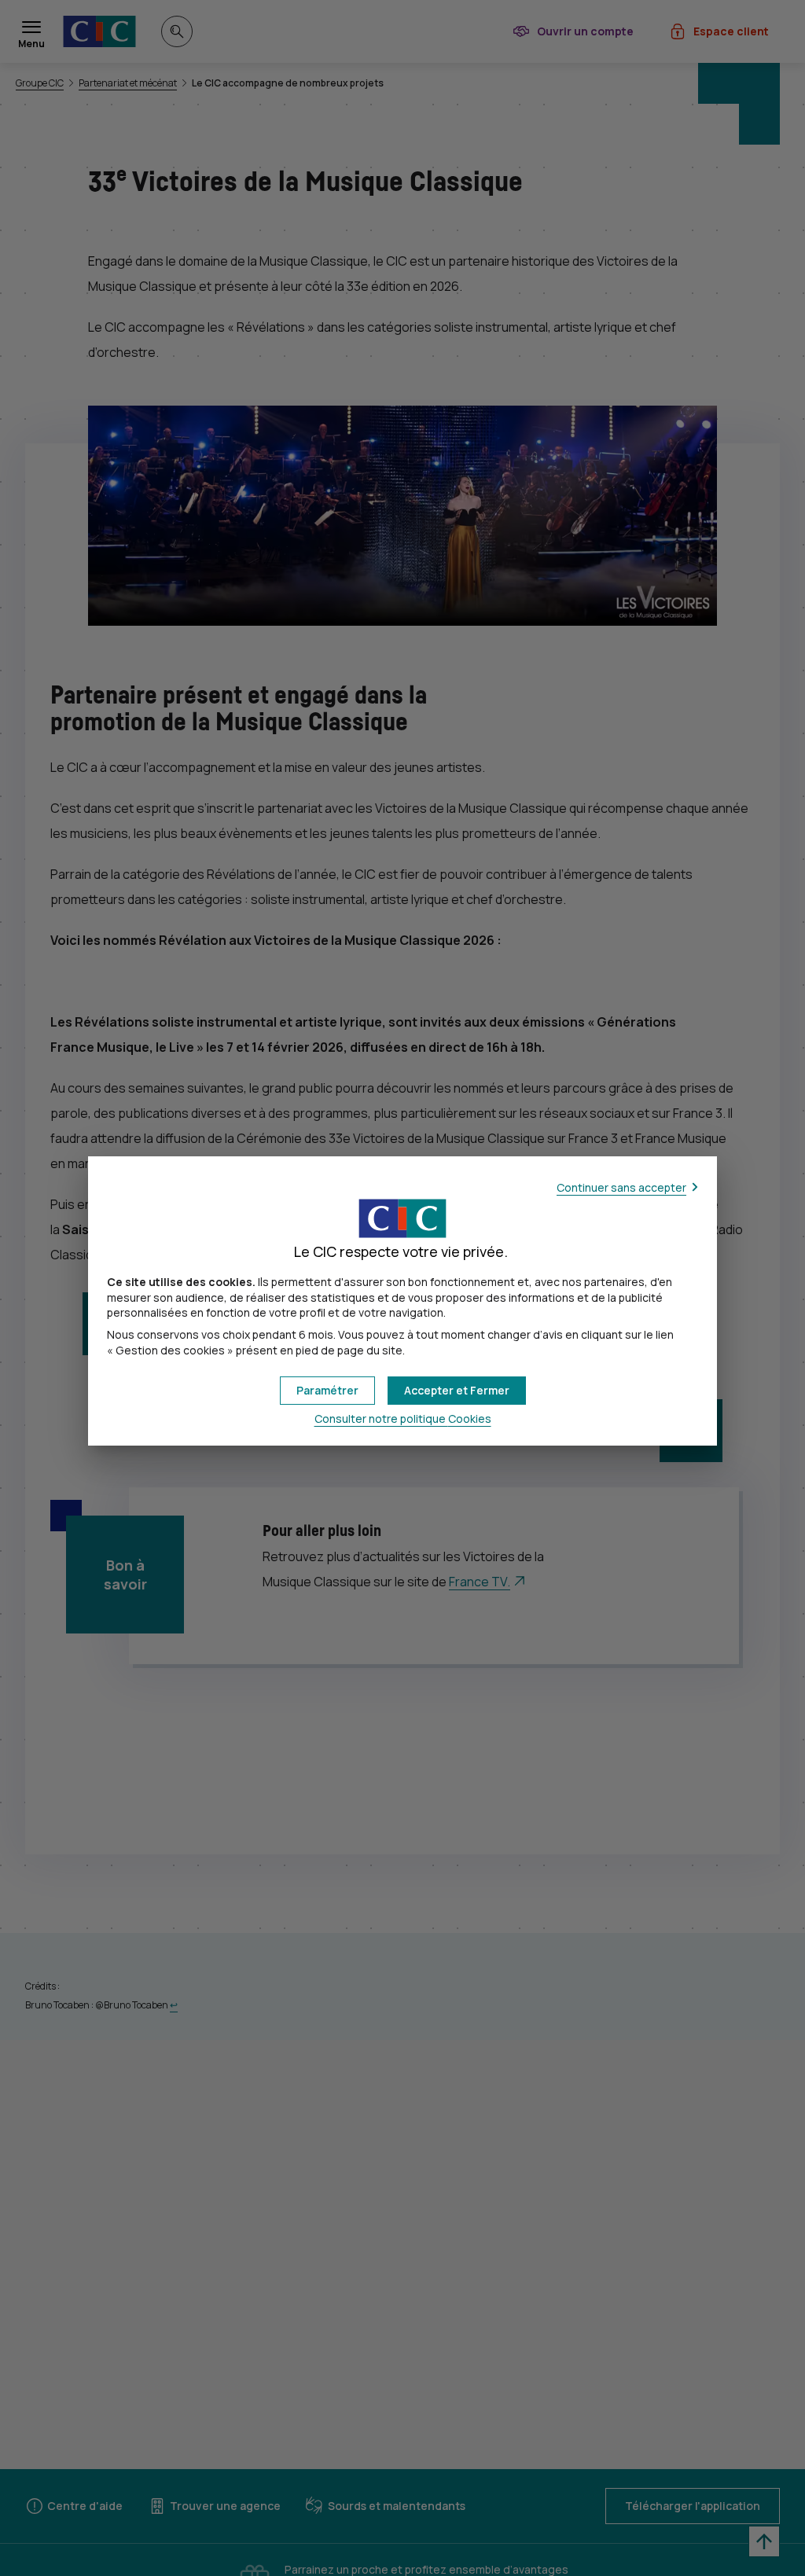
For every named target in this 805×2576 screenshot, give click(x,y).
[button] (457, 1391)
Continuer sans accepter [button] (621, 1187)
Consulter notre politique (403, 1418)
